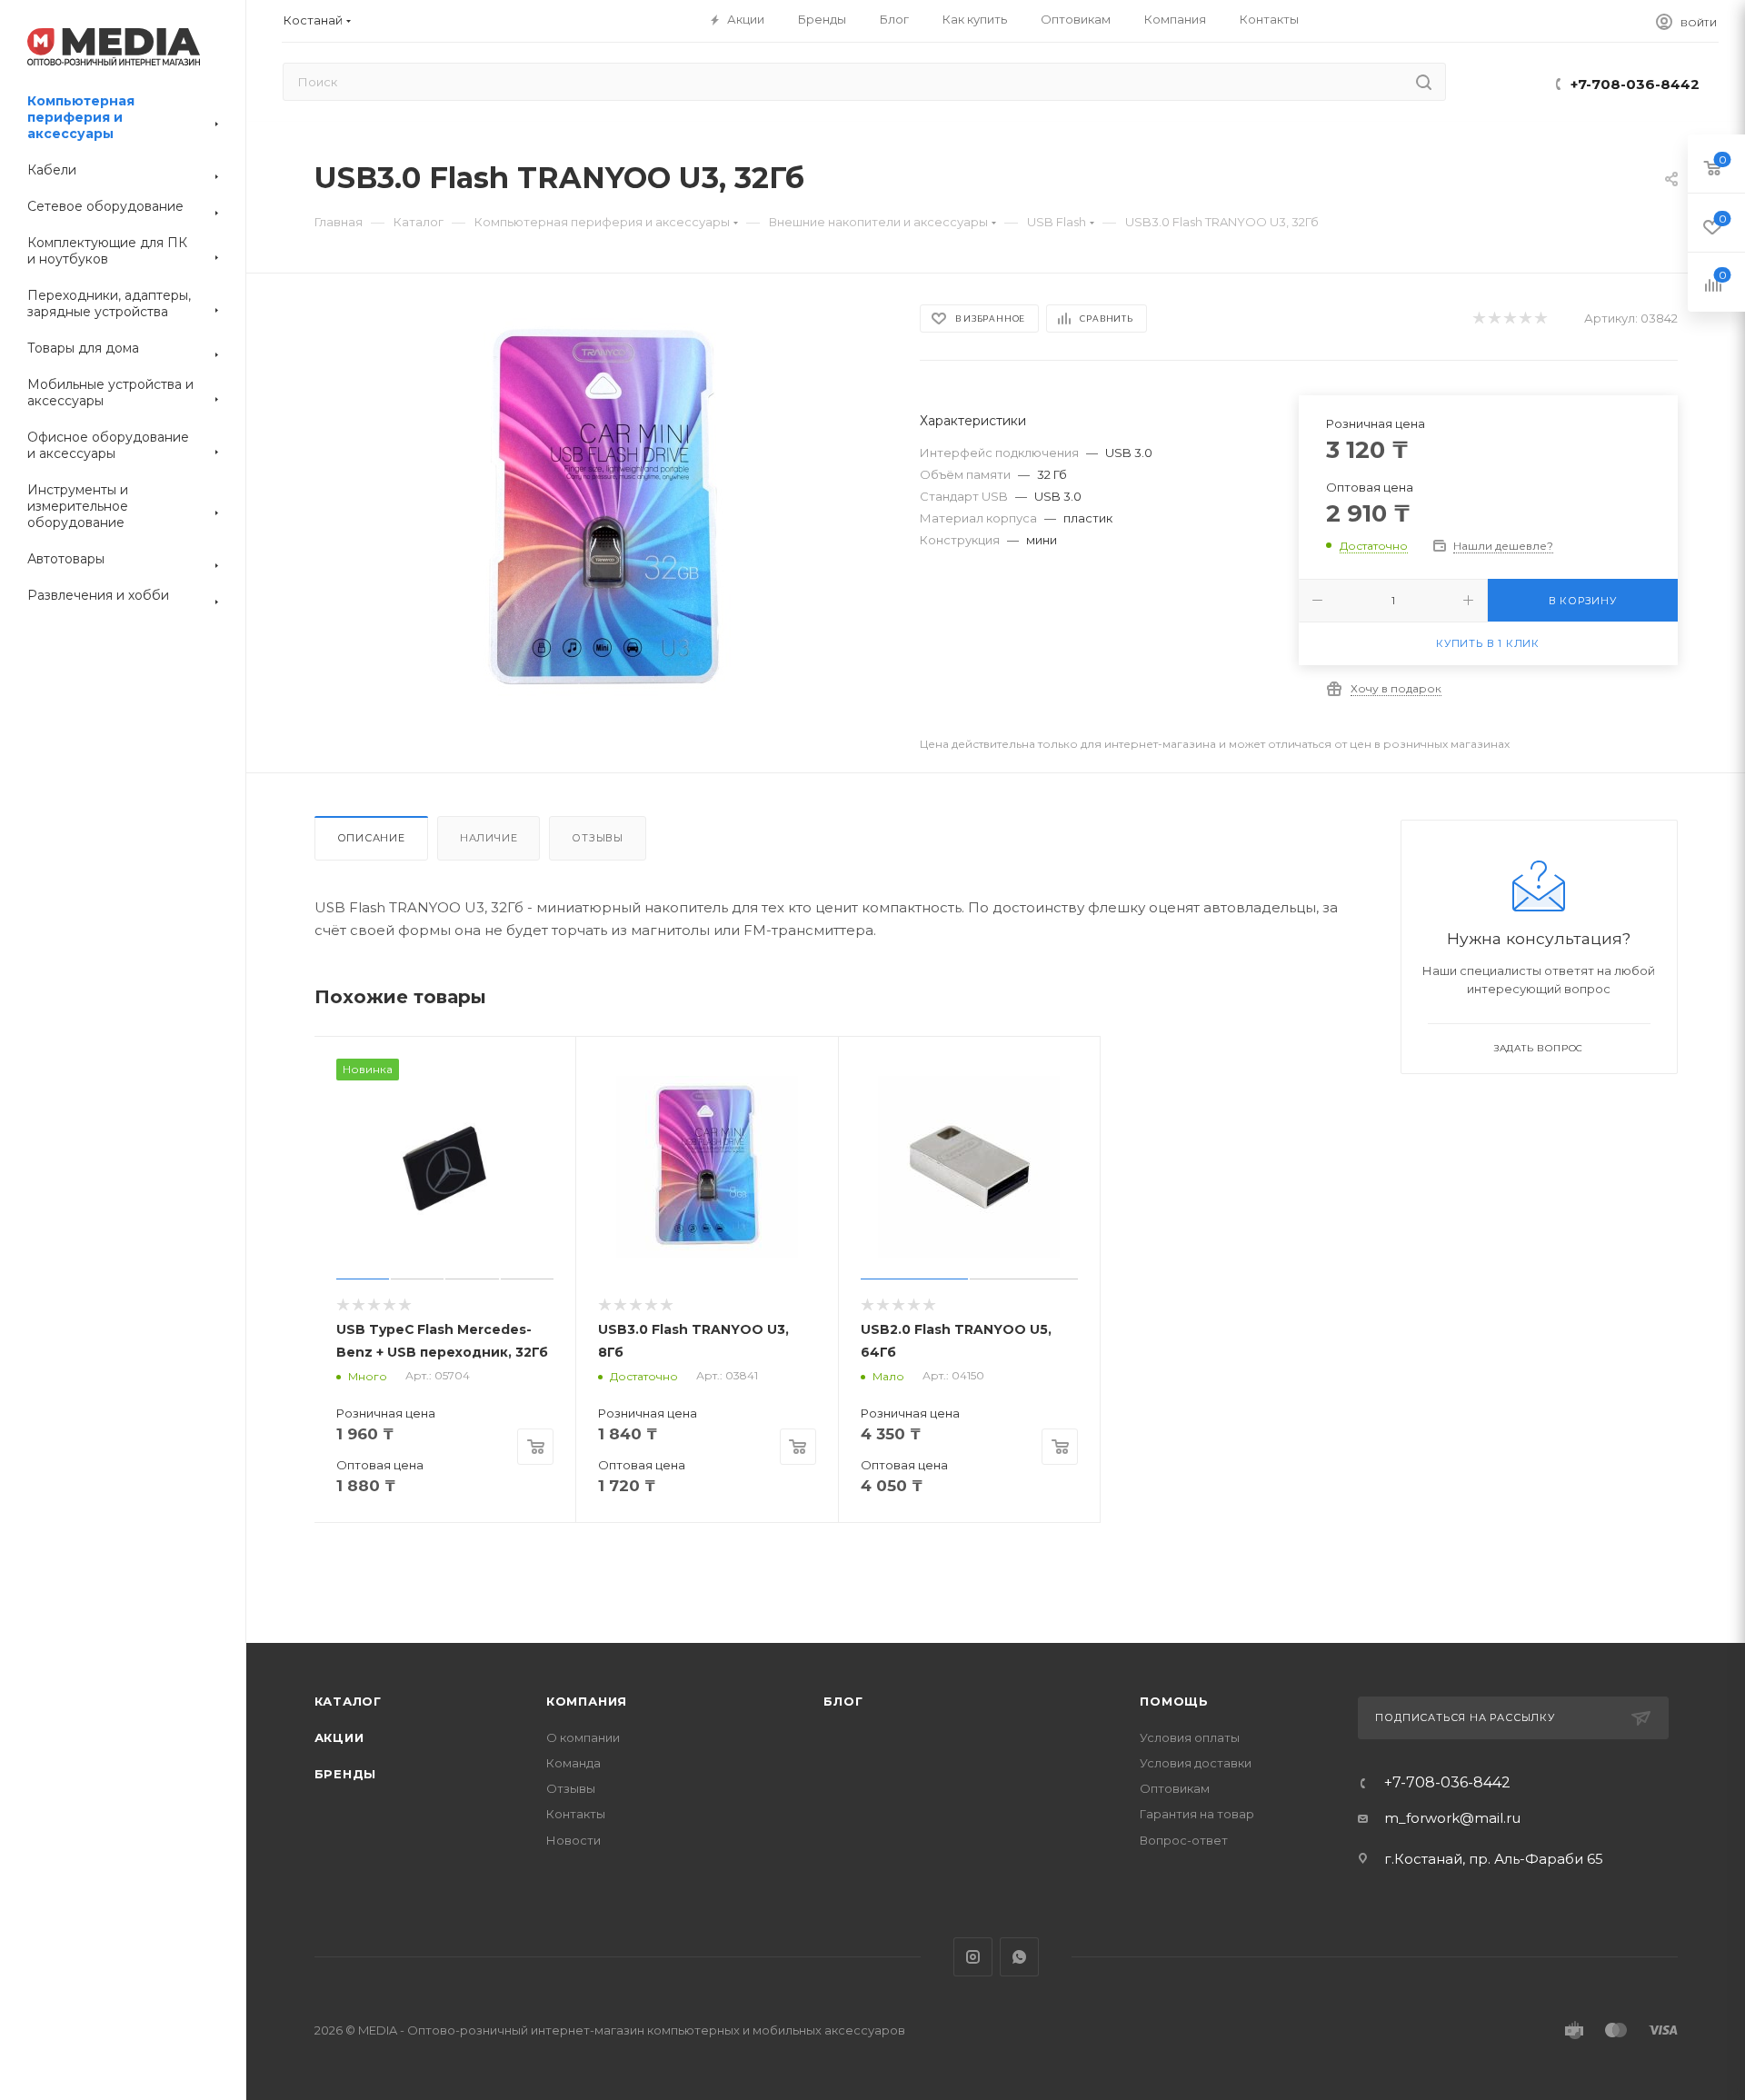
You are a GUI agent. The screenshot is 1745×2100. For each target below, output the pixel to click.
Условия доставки (1196, 1763)
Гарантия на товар (1197, 1814)
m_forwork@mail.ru (1452, 1818)
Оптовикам (1175, 1788)
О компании (583, 1737)
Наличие (489, 838)
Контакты (576, 1814)
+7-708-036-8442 (1635, 84)
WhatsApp (1019, 1957)
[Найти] (1424, 82)
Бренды (346, 1774)
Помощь (1174, 1701)
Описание (371, 838)
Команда (573, 1763)
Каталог (349, 1701)
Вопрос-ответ (1184, 1840)
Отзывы (598, 838)
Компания (587, 1701)
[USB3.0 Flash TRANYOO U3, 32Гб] (601, 508)
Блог (843, 1701)
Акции (339, 1737)
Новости (573, 1840)
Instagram (973, 1957)
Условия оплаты (1190, 1737)
